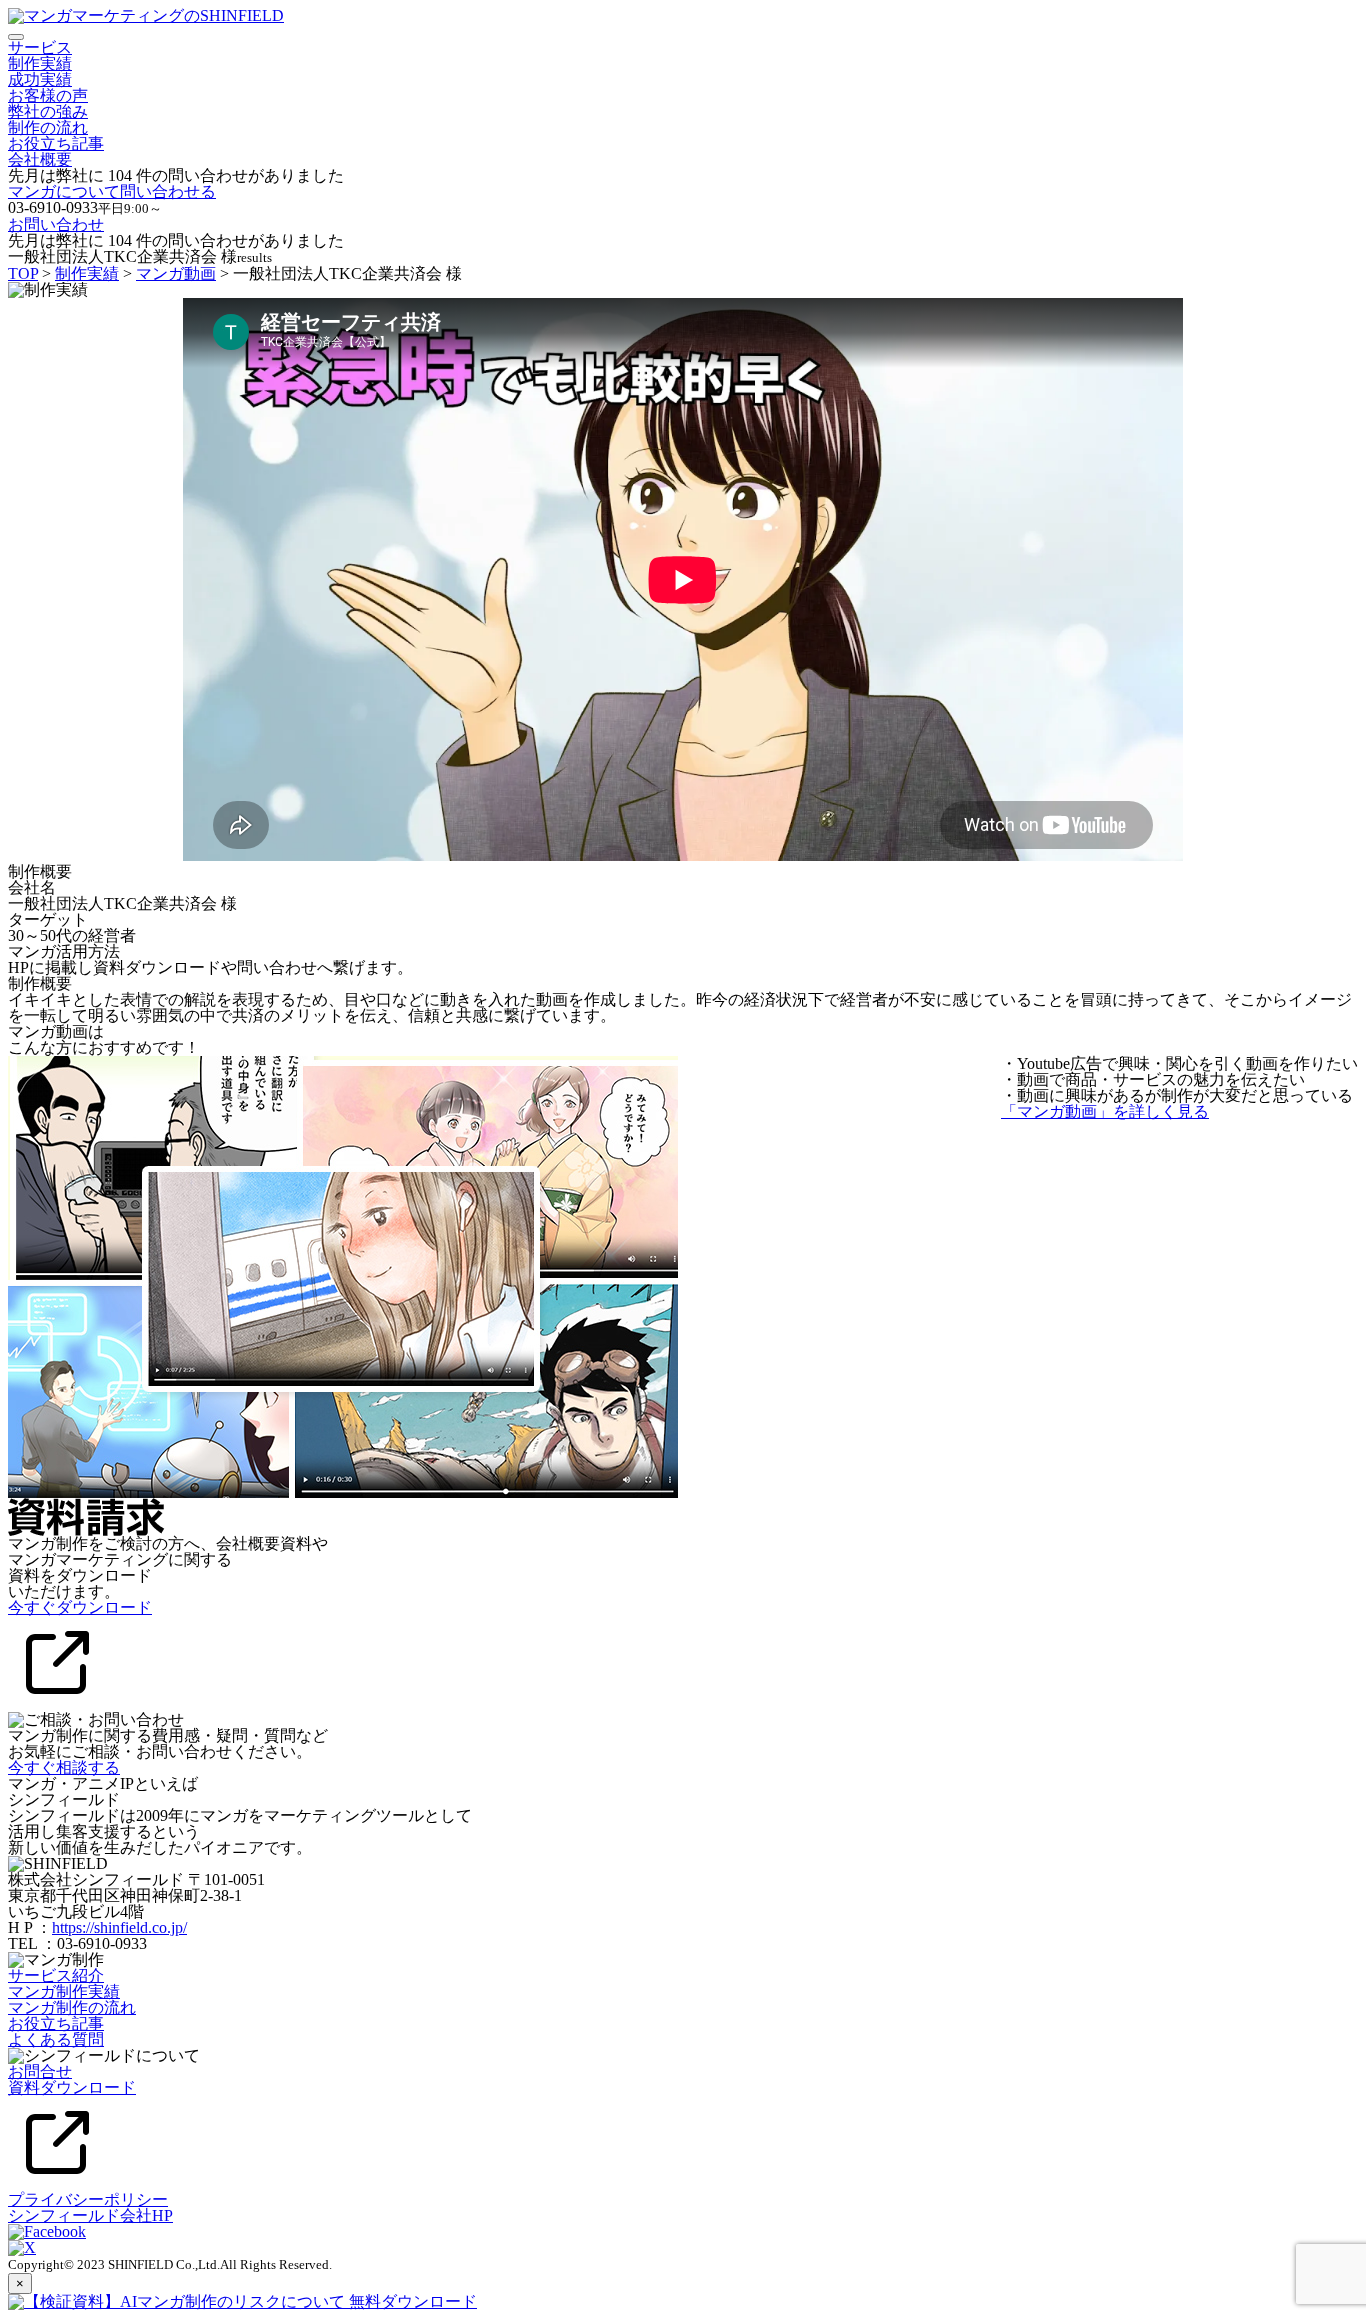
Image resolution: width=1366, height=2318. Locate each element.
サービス (40, 47)
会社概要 (40, 159)
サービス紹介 (56, 1975)
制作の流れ (48, 127)
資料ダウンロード (72, 2087)
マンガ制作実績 (64, 1991)
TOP (23, 273)
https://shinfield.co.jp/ (119, 1927)
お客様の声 (48, 95)
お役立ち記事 (56, 143)
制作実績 (40, 63)
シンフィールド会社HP (90, 2215)
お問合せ (40, 2071)
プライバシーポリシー (88, 2199)
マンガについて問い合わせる (112, 191)
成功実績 (40, 79)
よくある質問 (56, 2039)
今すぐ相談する (64, 1767)
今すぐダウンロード (80, 1607)
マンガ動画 (176, 273)
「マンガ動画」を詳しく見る (1105, 1111)
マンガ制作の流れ (72, 2007)
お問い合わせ (56, 224)
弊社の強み (48, 111)
